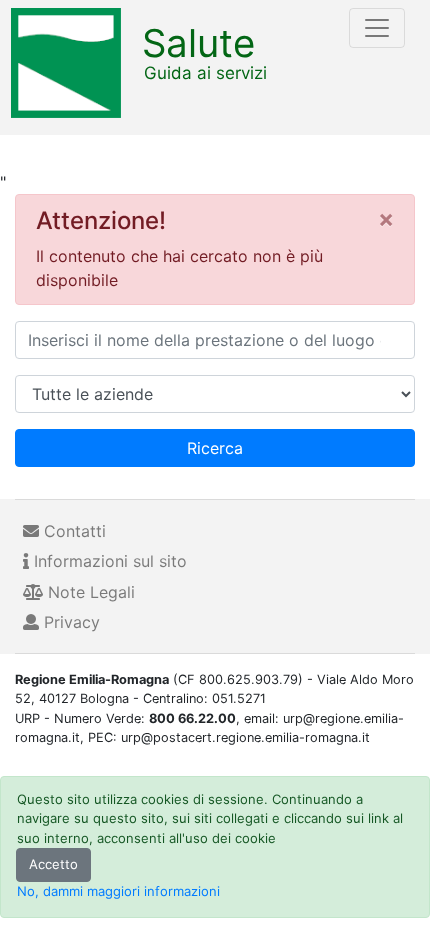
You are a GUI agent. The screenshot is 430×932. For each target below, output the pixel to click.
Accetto (53, 864)
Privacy (69, 622)
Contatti (72, 531)
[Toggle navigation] (377, 28)
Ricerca (215, 448)
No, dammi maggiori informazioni (118, 891)
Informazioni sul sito (108, 561)
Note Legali (89, 592)
